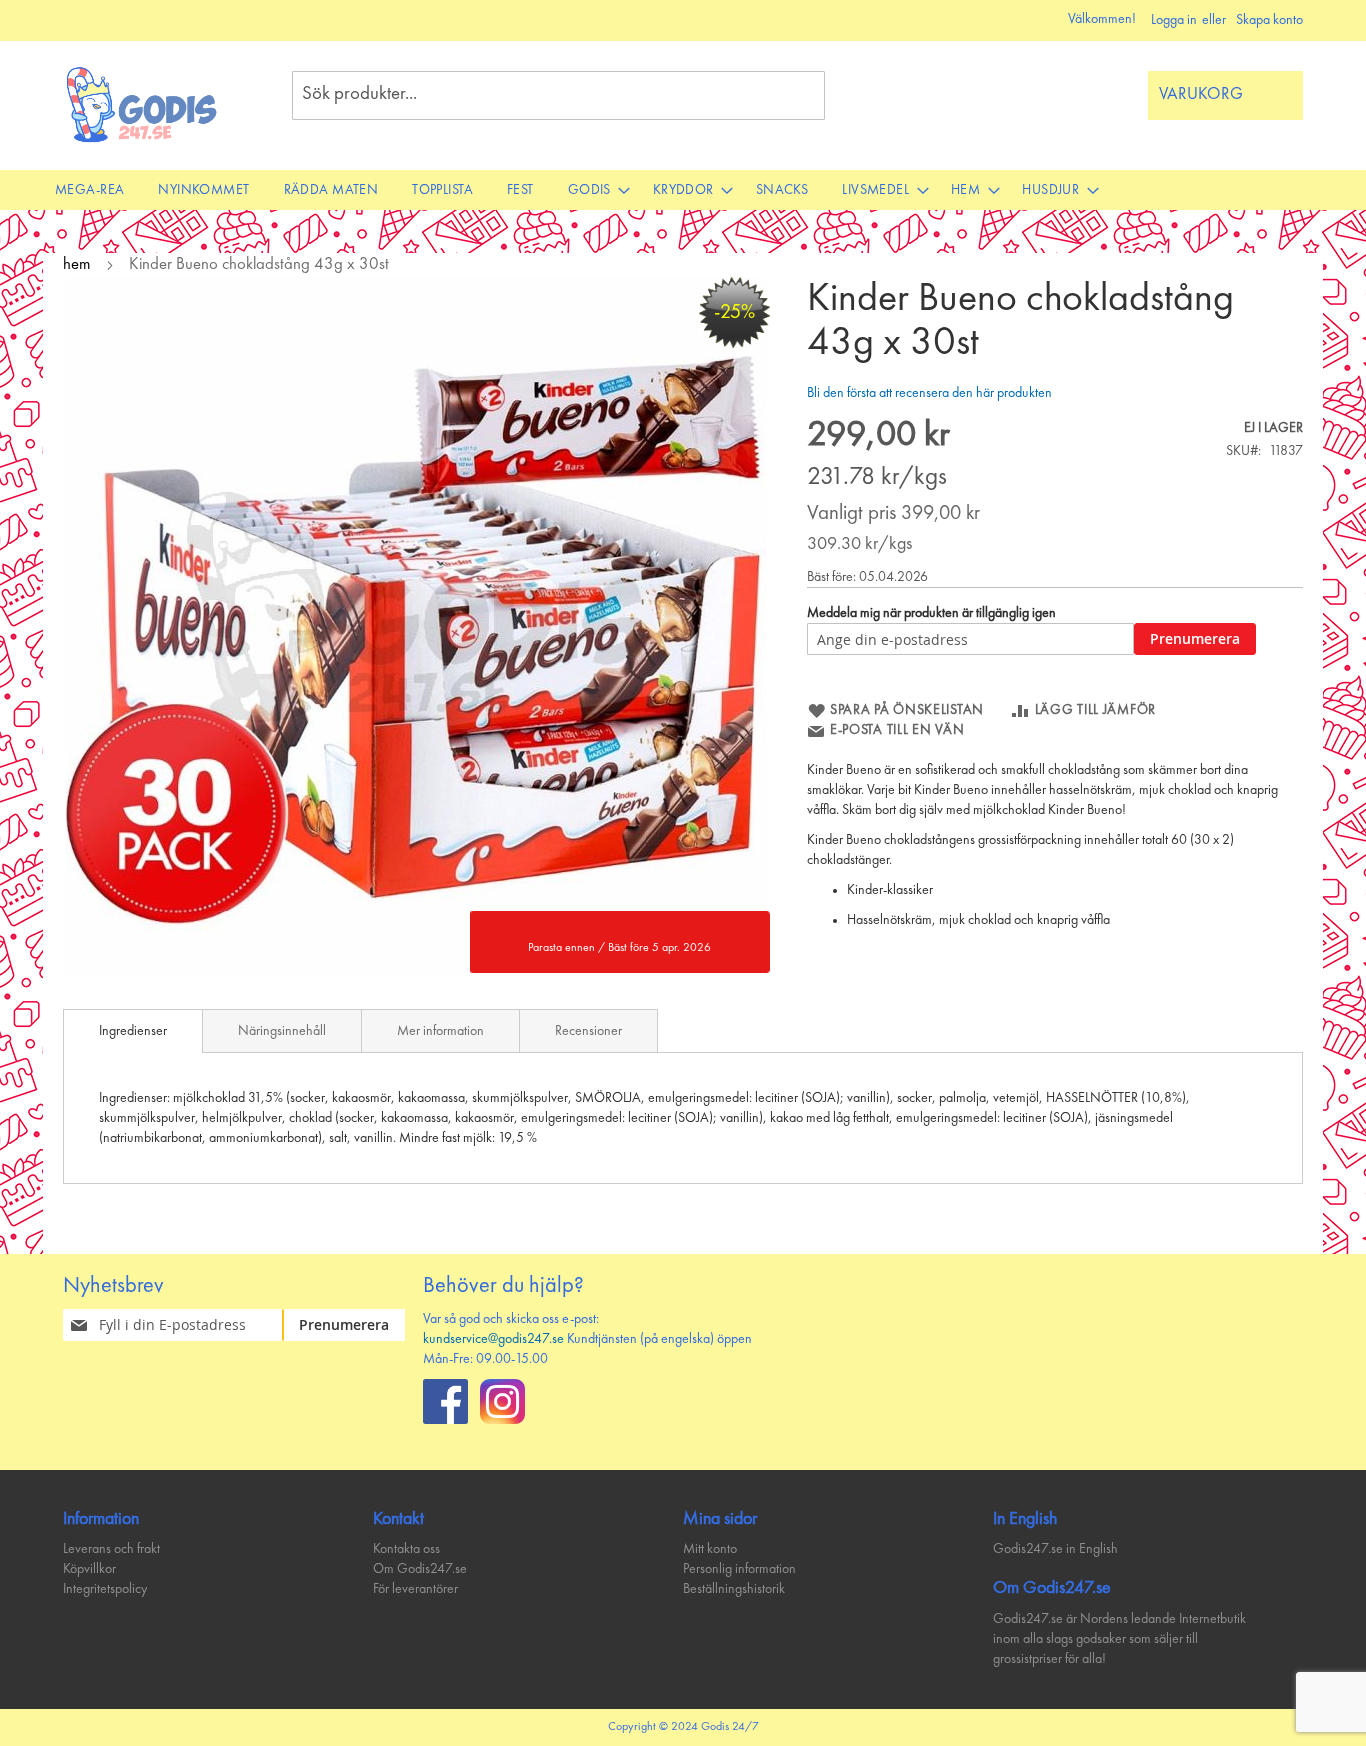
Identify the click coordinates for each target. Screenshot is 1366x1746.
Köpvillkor (89, 1569)
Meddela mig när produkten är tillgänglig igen (931, 613)
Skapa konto (1269, 20)
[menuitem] (89, 190)
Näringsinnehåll (282, 1031)
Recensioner (588, 1031)
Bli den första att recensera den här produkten (929, 393)
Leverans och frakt (111, 1549)
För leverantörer (415, 1589)
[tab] (133, 1031)
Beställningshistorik (734, 1589)
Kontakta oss (406, 1549)
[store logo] (142, 104)
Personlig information (739, 1569)
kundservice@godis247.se (493, 1339)
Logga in (1174, 20)
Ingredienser (133, 1031)
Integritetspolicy (105, 1589)
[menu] (683, 190)
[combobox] (558, 95)
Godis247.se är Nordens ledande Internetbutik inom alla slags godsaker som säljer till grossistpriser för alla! (1119, 1639)
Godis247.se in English (1055, 1549)
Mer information (440, 1031)
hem (77, 264)
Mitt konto (710, 1549)
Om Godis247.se (420, 1569)
